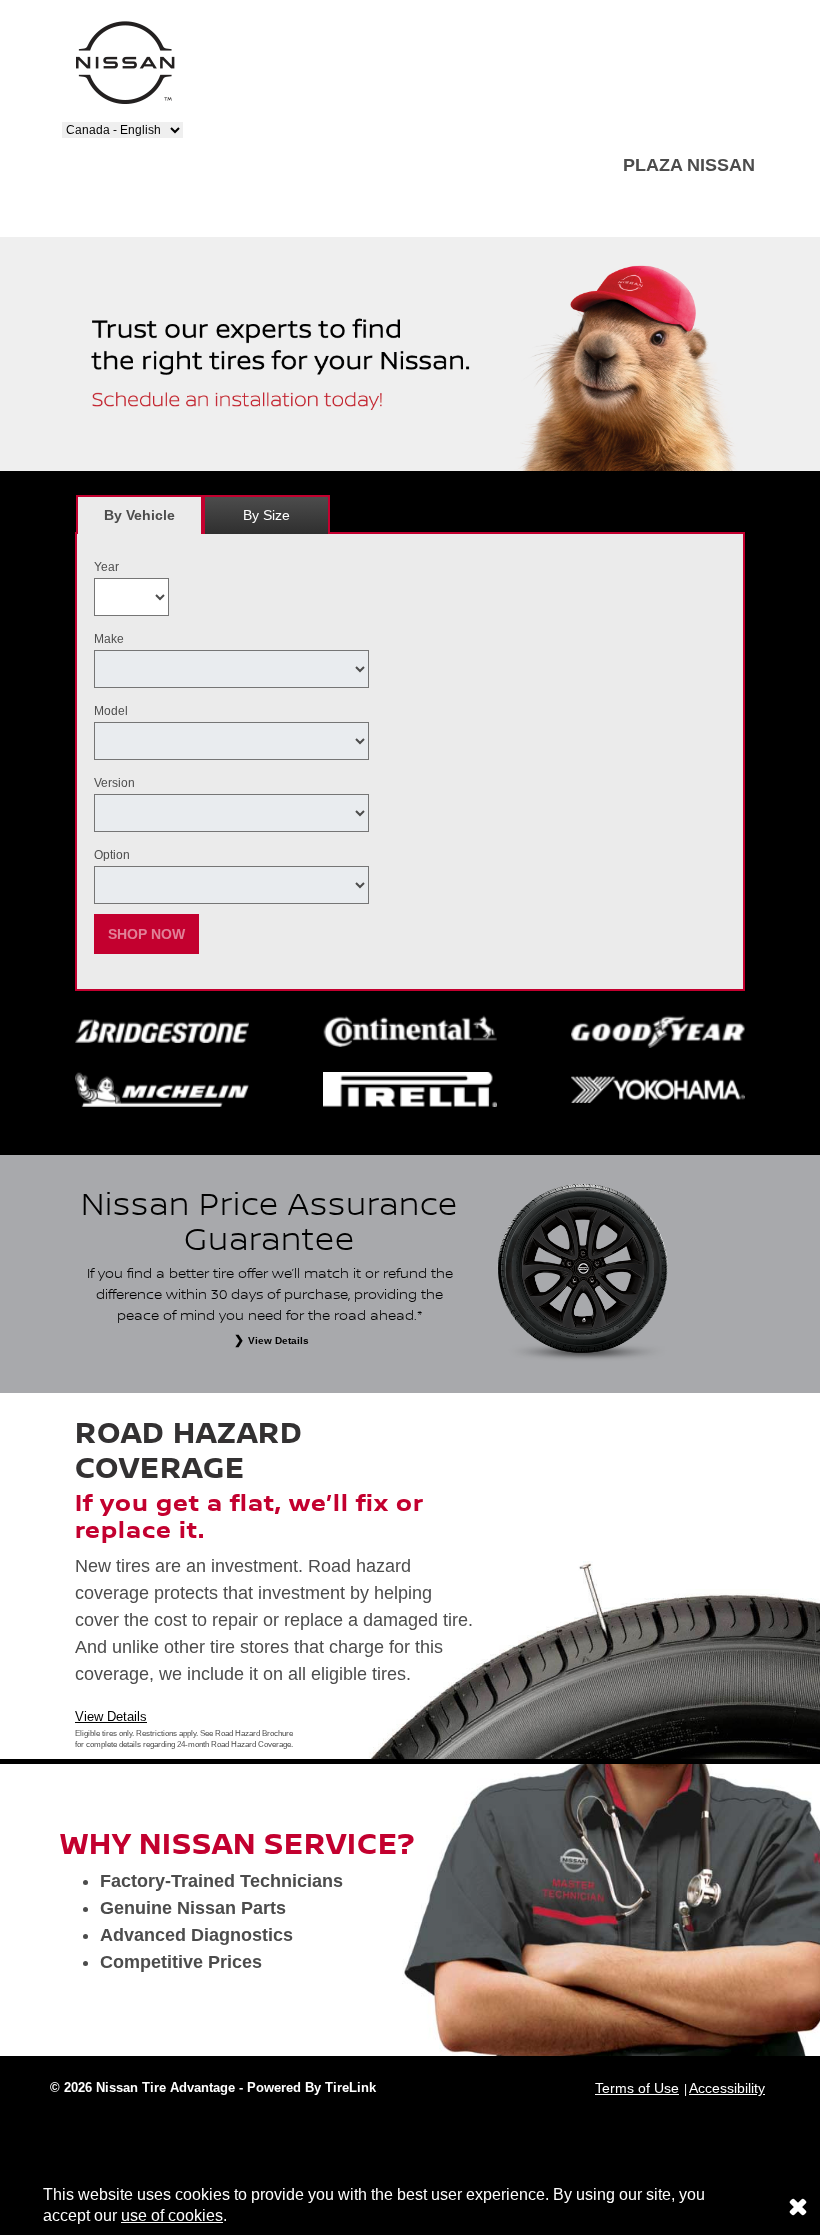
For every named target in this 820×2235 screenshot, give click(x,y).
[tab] (139, 514)
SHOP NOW (146, 934)
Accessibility (727, 2088)
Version (114, 783)
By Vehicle (139, 515)
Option (112, 855)
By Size (266, 515)
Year (106, 567)
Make (109, 639)
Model (111, 711)
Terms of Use (637, 2088)
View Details (111, 1716)
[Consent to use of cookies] (798, 2206)
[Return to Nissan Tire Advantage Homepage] (125, 61)
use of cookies (172, 2215)
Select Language (111, 114)
